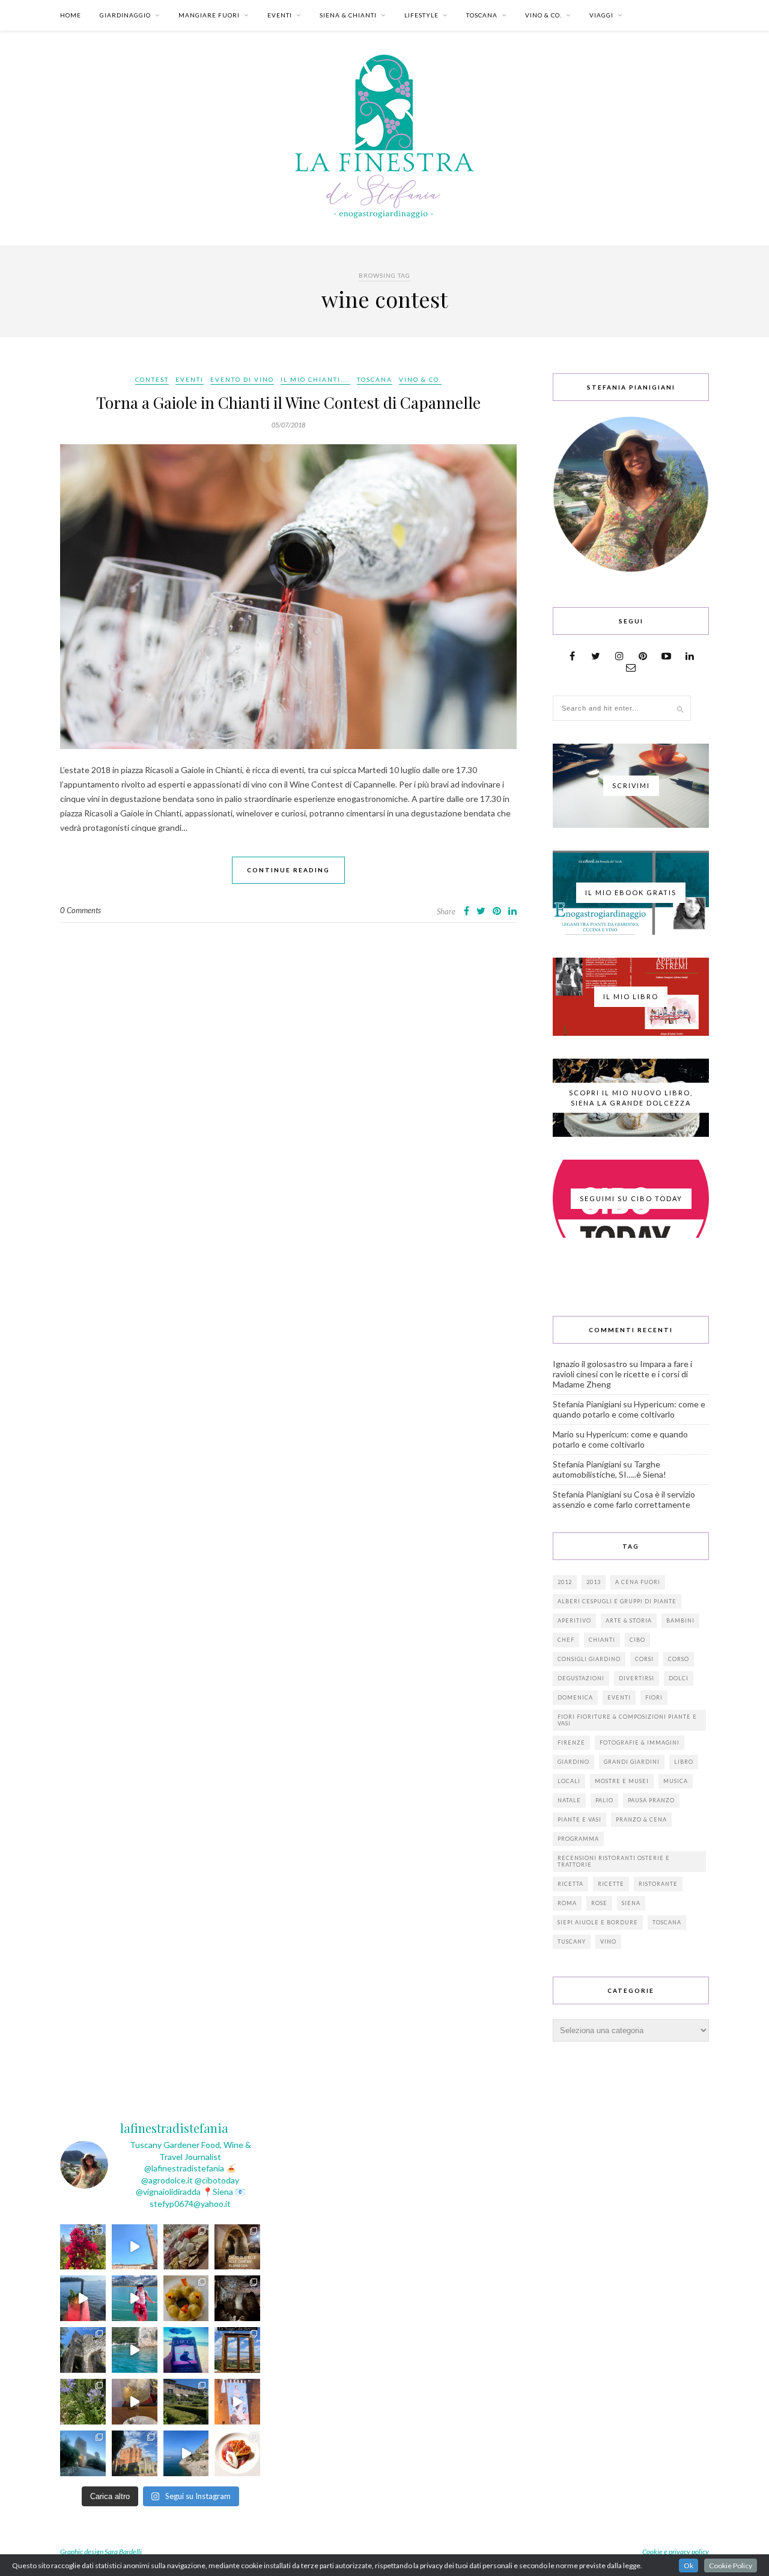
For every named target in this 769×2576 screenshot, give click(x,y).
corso (679, 1659)
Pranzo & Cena (641, 1819)
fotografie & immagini (640, 1742)
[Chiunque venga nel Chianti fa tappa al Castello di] (135, 2453)
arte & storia (629, 1620)
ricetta (570, 1884)
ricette (611, 1884)
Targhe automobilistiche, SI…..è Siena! (609, 1469)
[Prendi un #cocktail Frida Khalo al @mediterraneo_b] (83, 2298)
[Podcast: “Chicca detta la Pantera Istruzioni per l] (186, 2350)
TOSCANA (482, 15)
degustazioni (581, 1678)
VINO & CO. (543, 15)
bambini (680, 1620)
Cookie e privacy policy (676, 2552)
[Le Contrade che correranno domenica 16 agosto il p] (135, 2247)
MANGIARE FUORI (209, 15)
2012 (565, 1582)
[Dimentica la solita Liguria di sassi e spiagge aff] (186, 2453)
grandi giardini (632, 1762)
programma (578, 1839)
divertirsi (637, 1678)
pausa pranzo (651, 1800)
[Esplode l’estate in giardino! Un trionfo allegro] (83, 2402)
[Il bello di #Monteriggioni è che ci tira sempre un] (83, 2453)
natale (569, 1800)
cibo (637, 1640)
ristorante (658, 1884)
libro (684, 1762)
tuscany (572, 1941)
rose (599, 1903)
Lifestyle (421, 15)
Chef (566, 1640)
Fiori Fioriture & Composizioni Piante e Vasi (627, 1720)
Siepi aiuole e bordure (598, 1922)
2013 (594, 1582)
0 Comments (81, 910)
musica (676, 1781)
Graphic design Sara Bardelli (101, 2552)
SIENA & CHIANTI (348, 15)
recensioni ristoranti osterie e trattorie (614, 1861)
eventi (619, 1697)
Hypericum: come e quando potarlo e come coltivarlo (629, 1409)
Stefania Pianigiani (587, 1404)
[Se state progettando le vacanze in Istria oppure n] (186, 2298)
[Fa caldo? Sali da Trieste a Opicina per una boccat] (135, 2402)
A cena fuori (638, 1582)
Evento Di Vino (242, 379)
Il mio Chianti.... (315, 379)
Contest (152, 379)
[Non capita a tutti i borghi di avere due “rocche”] (237, 2350)
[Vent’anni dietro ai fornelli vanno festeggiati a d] (186, 2247)
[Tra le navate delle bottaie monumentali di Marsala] (237, 2247)
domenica (575, 1697)
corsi (644, 1659)
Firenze (571, 1742)
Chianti (602, 1640)
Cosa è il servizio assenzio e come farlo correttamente (624, 1499)
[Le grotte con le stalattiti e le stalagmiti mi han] (237, 2298)
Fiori (654, 1697)
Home (71, 15)
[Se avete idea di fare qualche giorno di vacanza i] (135, 2350)
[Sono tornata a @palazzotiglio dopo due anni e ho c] (237, 2453)
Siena (631, 1903)
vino (608, 1941)
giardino (573, 1762)
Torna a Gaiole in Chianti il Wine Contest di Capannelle (288, 402)
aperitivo (574, 1620)
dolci (679, 1678)
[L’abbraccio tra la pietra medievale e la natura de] (83, 2350)
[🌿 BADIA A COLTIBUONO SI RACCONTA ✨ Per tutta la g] (186, 2402)
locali (569, 1781)
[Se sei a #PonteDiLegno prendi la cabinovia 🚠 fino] (135, 2298)
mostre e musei (622, 1781)
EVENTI (280, 15)
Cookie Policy (731, 2565)
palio (604, 1800)
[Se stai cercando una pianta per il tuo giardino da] (83, 2247)
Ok (688, 2565)
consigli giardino (589, 1659)
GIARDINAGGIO (125, 15)
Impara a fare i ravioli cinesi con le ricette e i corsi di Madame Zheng (622, 1374)
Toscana (667, 1922)
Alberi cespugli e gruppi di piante (617, 1601)
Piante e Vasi (579, 1819)
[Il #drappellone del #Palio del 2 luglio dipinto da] (237, 2402)
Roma (567, 1903)
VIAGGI (601, 15)
